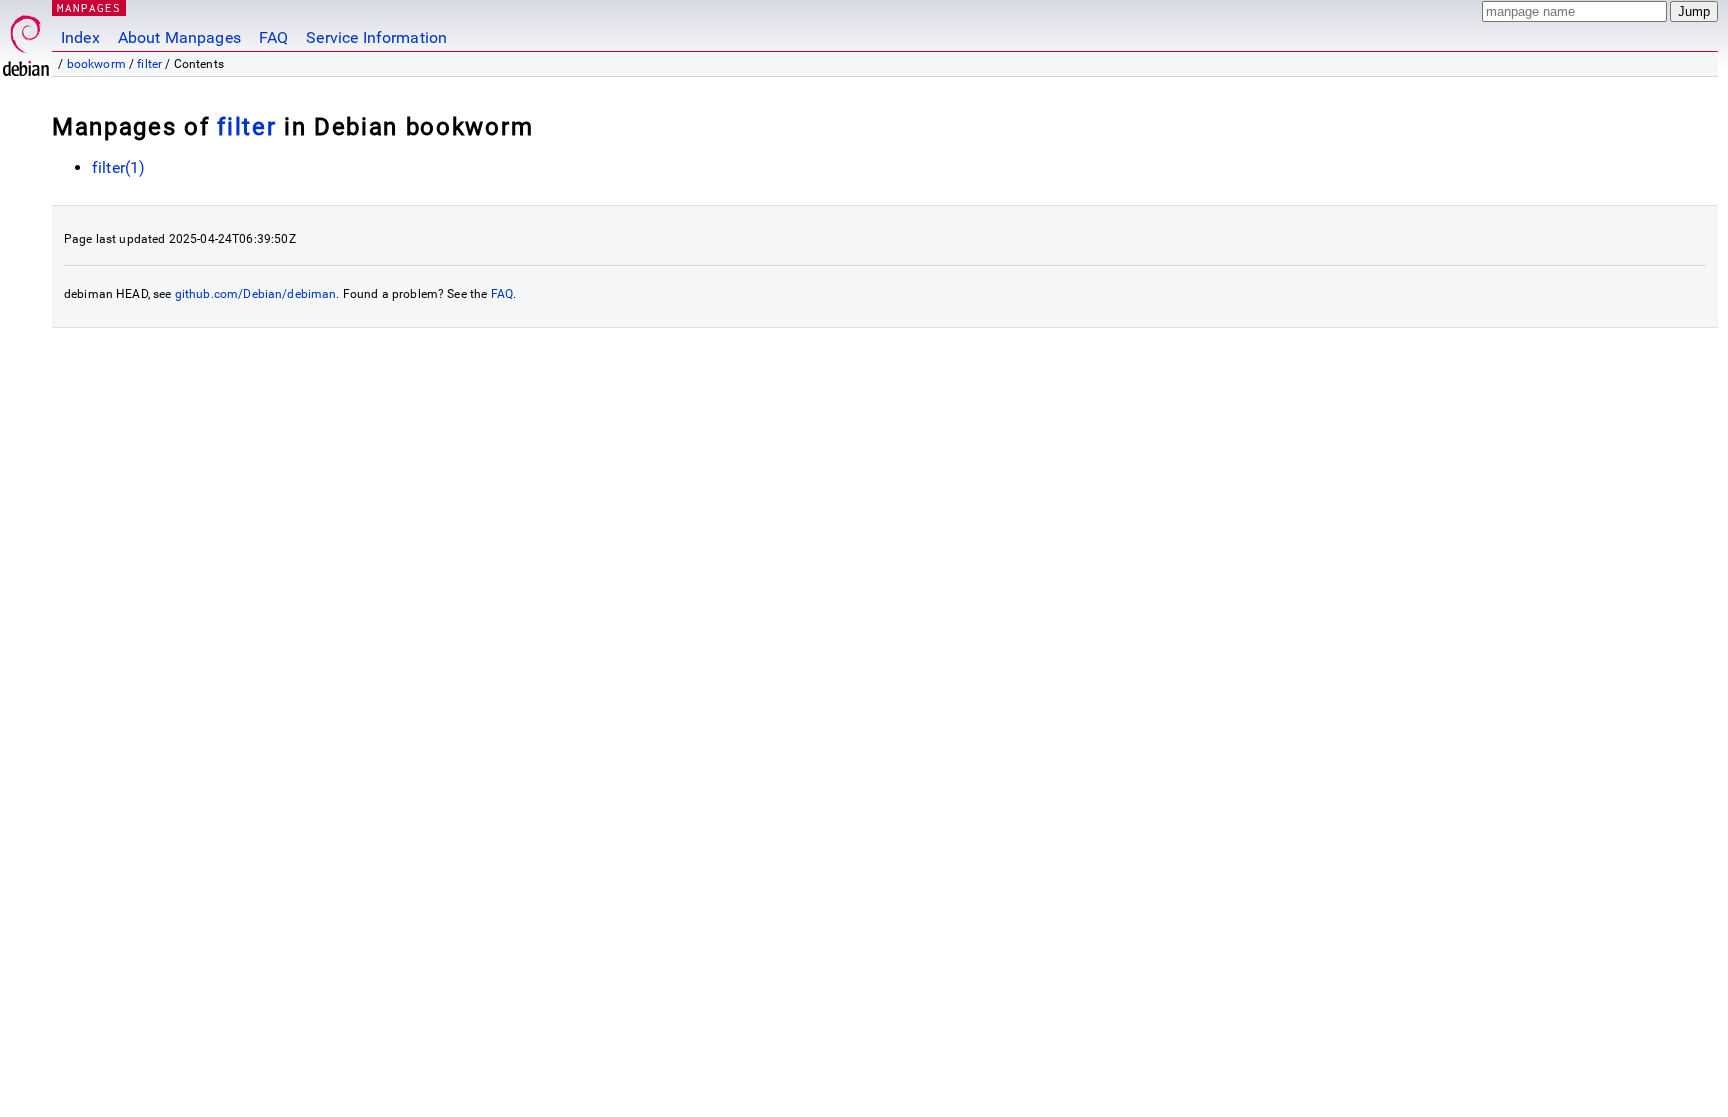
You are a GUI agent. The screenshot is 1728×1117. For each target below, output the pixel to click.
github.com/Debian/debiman (256, 294)
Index (80, 37)
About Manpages (179, 37)
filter (149, 64)
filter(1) (118, 167)
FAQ (273, 37)
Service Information (376, 37)
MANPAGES (89, 7)
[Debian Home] (26, 40)
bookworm (96, 64)
